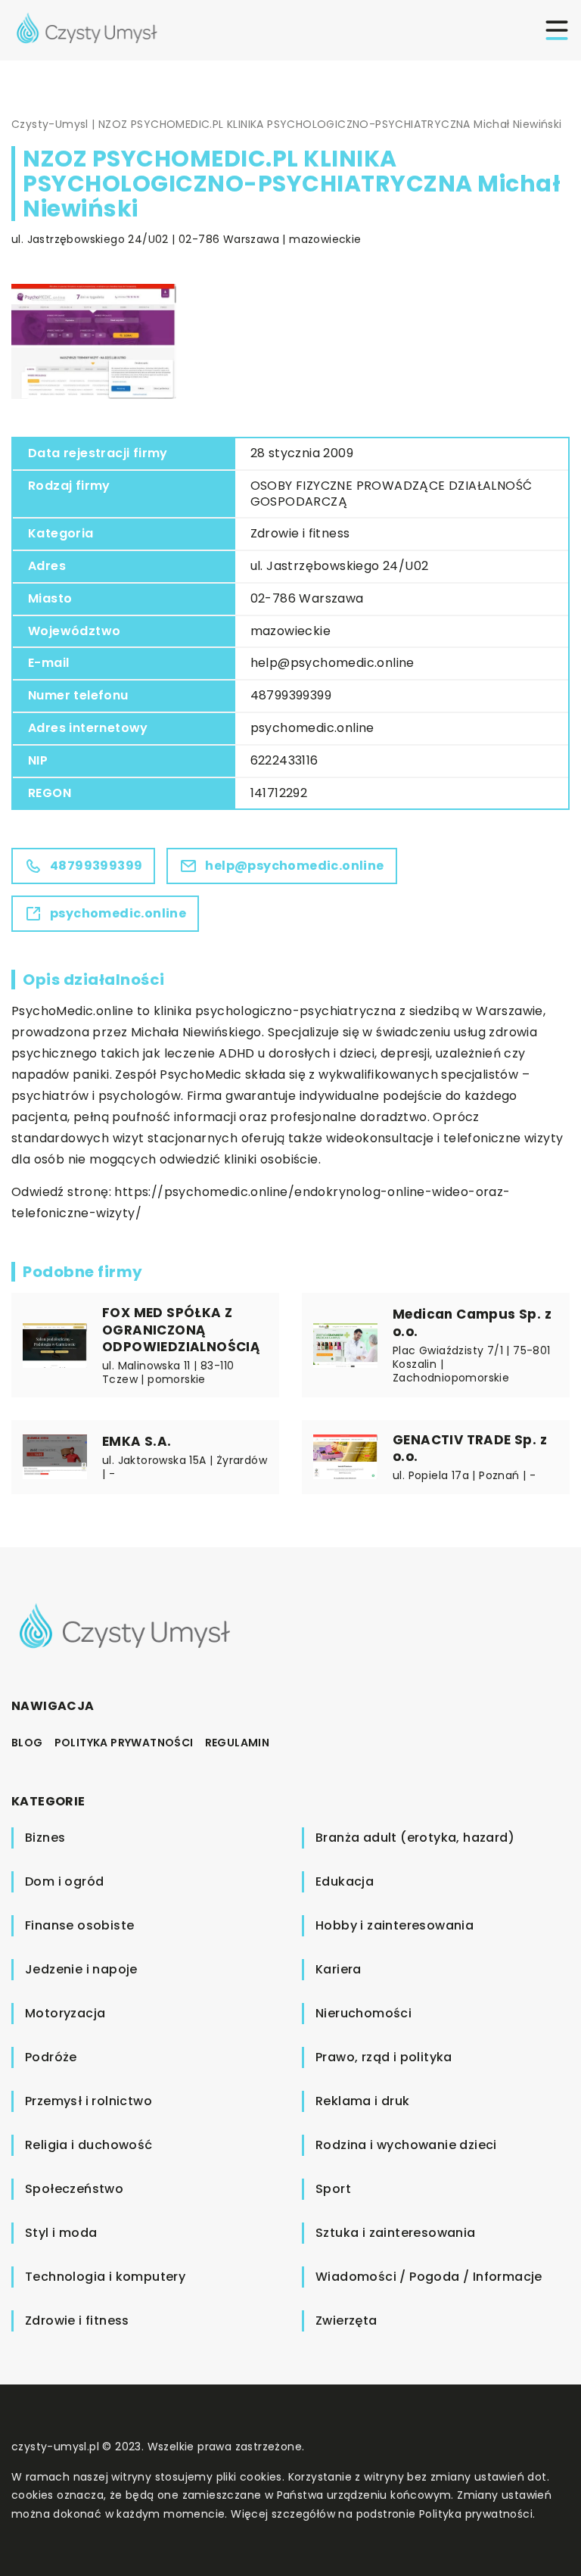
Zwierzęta (346, 2321)
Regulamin (238, 1743)
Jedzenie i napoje (81, 1969)
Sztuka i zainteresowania (396, 2233)
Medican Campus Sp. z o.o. (472, 1322)
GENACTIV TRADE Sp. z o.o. (470, 1448)
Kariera (339, 1969)
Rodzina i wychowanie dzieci (406, 2145)
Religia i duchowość (89, 2145)
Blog (27, 1743)
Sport (333, 2189)
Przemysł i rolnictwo (89, 2101)
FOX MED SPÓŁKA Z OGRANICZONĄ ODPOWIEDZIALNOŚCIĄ (181, 1329)
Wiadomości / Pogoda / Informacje (429, 2277)
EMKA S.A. (137, 1441)
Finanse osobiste (79, 1925)
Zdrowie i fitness (300, 533)
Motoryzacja (65, 2013)
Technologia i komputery (105, 2277)
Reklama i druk (363, 2101)
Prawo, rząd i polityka (384, 2057)
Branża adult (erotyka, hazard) (415, 1838)
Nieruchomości (364, 2013)
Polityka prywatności (124, 1743)
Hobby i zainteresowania (395, 1925)
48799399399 (291, 695)
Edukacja (345, 1881)
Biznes (45, 1838)
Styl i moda (61, 2233)
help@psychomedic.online (332, 663)
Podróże (51, 2057)
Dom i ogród (64, 1881)
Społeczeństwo (74, 2189)
